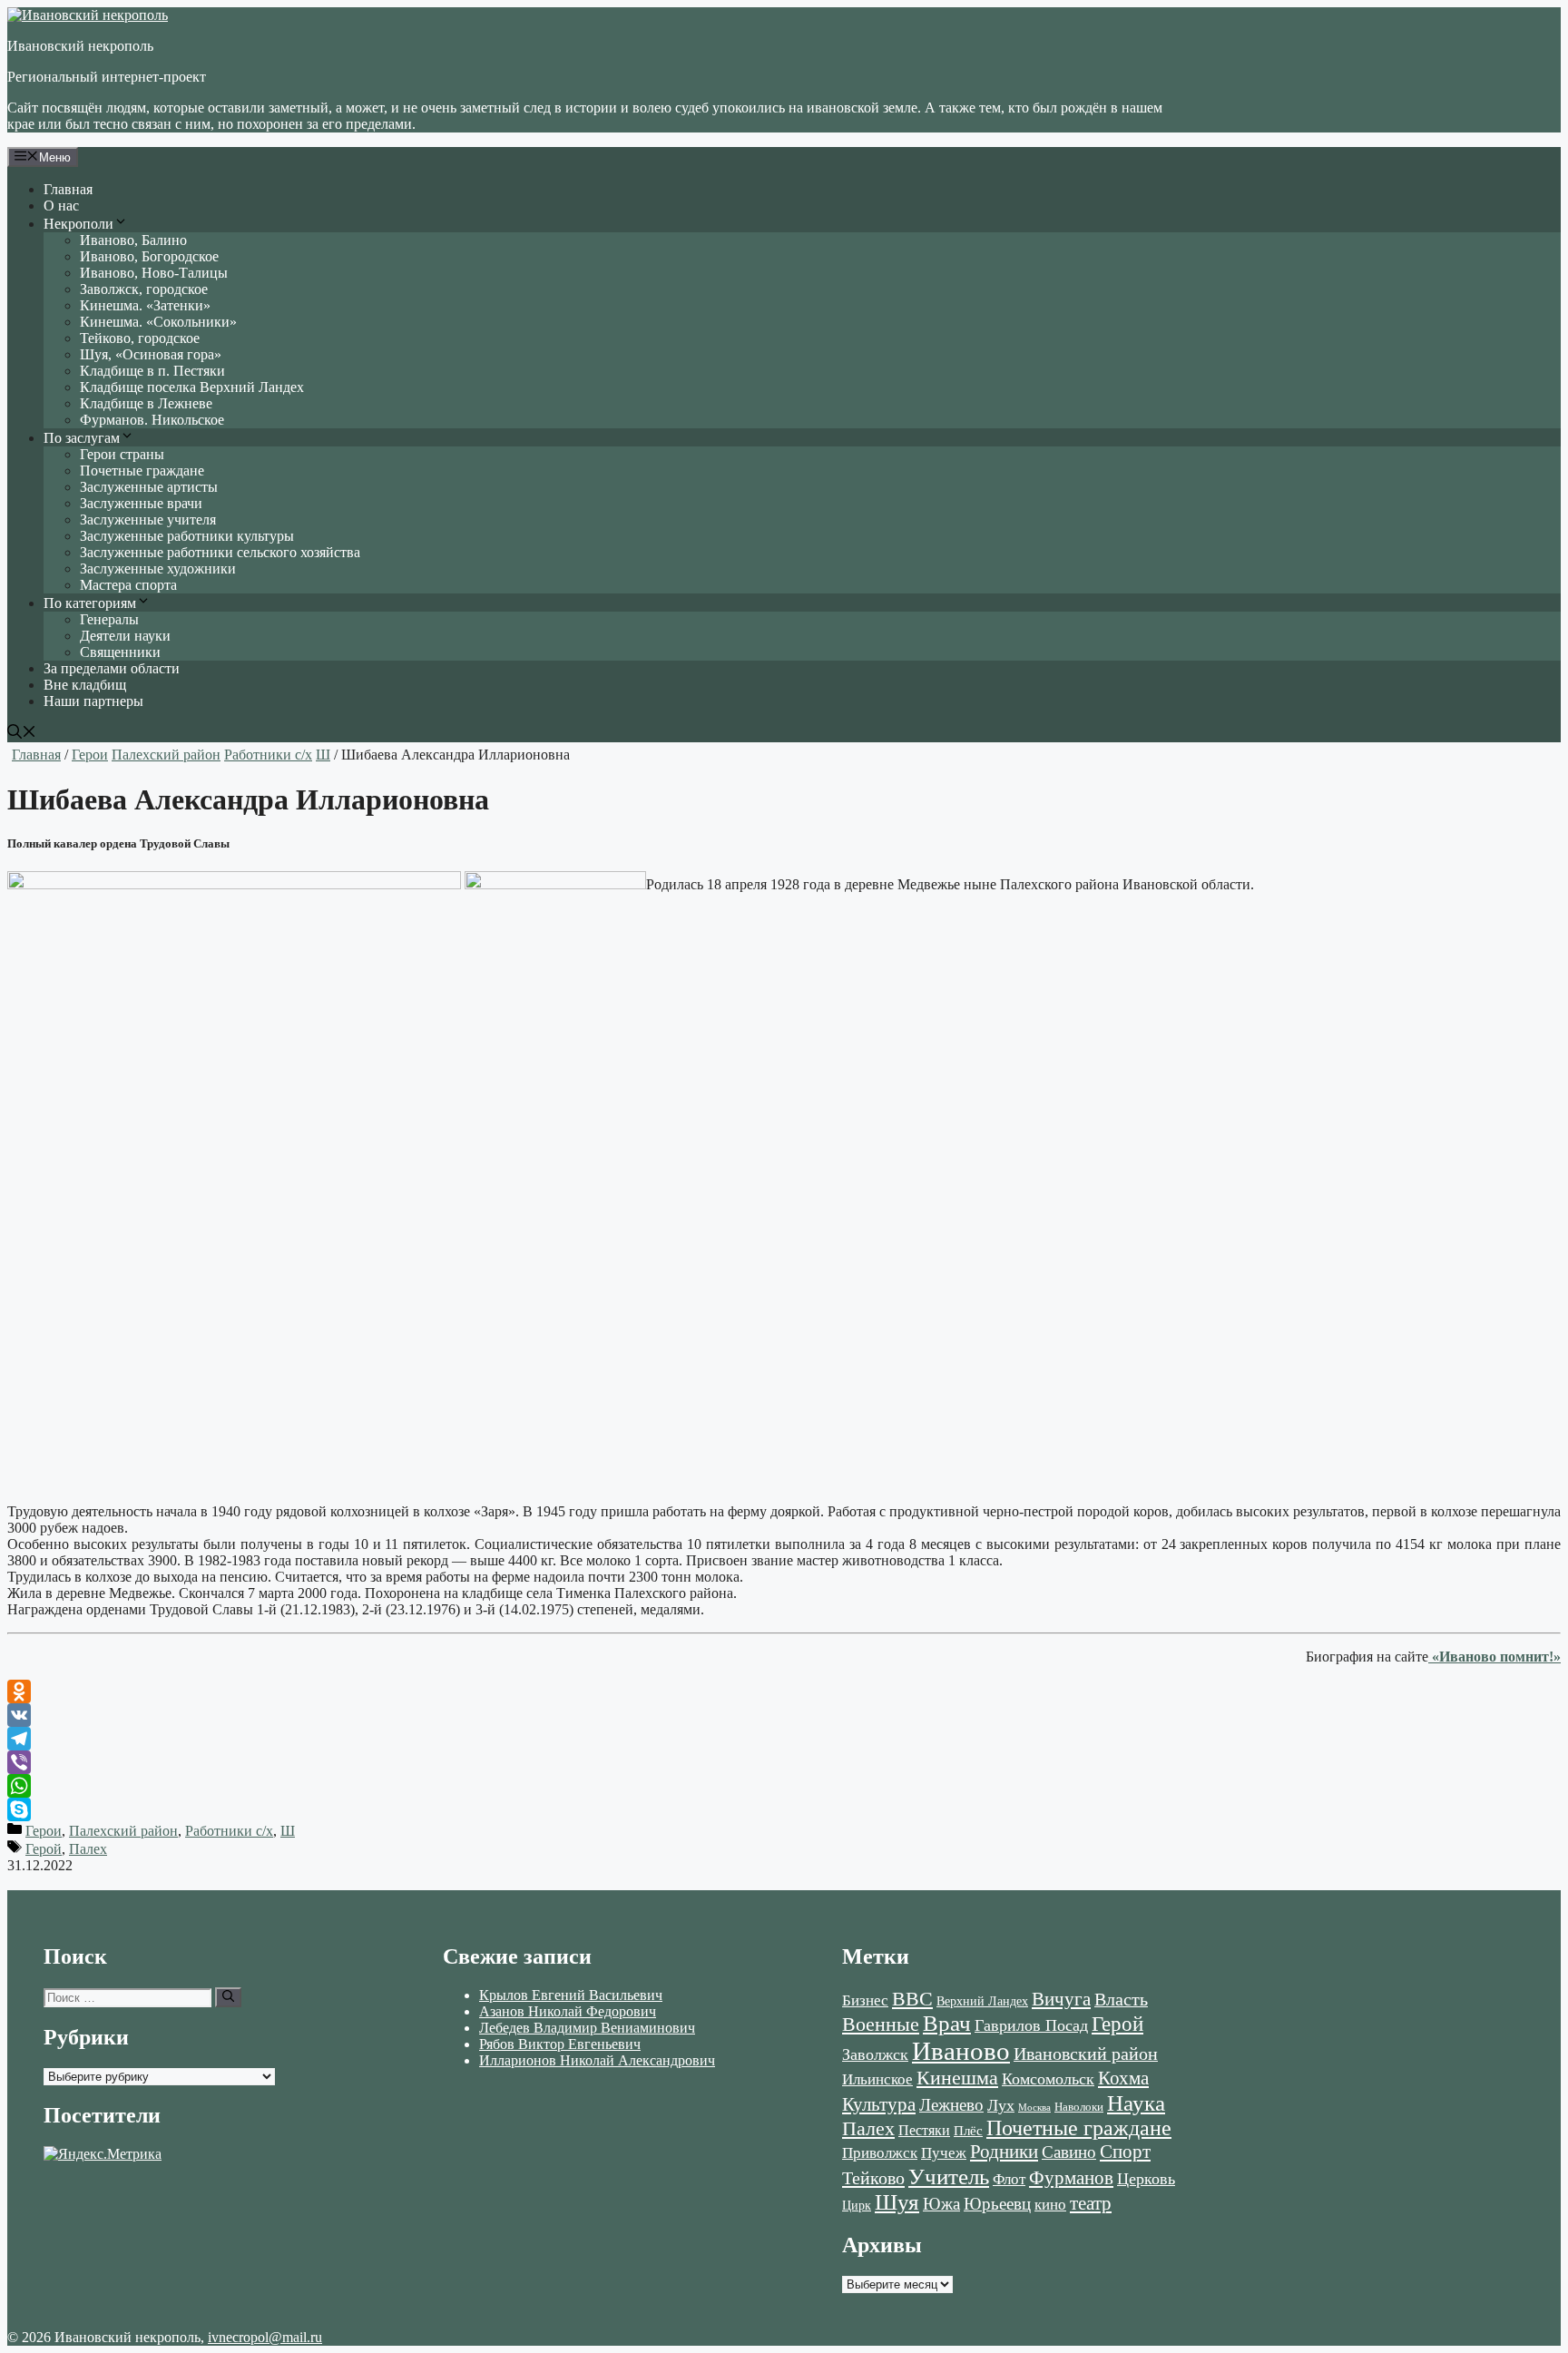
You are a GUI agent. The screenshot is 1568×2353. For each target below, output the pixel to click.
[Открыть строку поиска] (22, 734)
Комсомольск (1048, 2079)
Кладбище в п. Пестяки (152, 371)
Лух (1001, 2105)
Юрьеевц (997, 2204)
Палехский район (166, 755)
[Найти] (228, 1997)
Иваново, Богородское (149, 256)
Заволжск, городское (144, 289)
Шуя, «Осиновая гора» (151, 354)
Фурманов (1071, 2178)
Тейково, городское (140, 338)
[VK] (784, 1715)
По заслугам (82, 438)
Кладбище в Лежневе (146, 403)
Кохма (1123, 2078)
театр (1091, 2203)
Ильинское (877, 2079)
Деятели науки (125, 636)
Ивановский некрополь (80, 46)
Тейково (873, 2178)
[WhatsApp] (784, 1786)
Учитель (949, 2176)
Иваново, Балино (133, 240)
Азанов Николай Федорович (568, 2011)
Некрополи (78, 224)
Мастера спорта (128, 585)
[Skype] (784, 1809)
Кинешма (957, 2078)
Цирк (857, 2206)
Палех (88, 1849)
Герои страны (122, 454)
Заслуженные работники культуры (187, 536)
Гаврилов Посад (1031, 2025)
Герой (44, 1849)
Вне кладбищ (85, 685)
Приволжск (880, 2153)
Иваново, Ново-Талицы (154, 273)
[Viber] (784, 1762)
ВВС (912, 1999)
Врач (947, 2023)
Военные (881, 2024)
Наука (1136, 2103)
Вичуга (1061, 1999)
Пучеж (944, 2152)
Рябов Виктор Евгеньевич (560, 2044)
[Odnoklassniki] (784, 1691)
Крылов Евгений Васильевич (571, 1995)
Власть (1121, 2000)
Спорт (1125, 2152)
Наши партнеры (93, 701)
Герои (90, 755)
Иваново (961, 2051)
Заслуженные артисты (149, 487)
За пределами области (112, 668)
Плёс (968, 2130)
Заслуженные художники (158, 569)
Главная (68, 189)
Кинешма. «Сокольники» (158, 322)
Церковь (1146, 2179)
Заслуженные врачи (141, 503)
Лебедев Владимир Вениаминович (587, 2028)
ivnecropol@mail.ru (265, 2337)
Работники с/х (268, 755)
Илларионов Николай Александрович (597, 2060)
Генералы (109, 619)
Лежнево (951, 2105)
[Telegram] (784, 1739)
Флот (1009, 2179)
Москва (1034, 2108)
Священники (120, 652)
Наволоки (1079, 2107)
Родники (1004, 2152)
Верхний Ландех (982, 2001)
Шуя (897, 2202)
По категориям (90, 603)
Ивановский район (1086, 2054)
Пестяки (924, 2130)
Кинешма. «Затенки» (145, 305)
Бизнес (865, 2000)
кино (1050, 2205)
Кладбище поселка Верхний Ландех (192, 387)
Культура (879, 2104)
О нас (61, 206)
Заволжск (875, 2054)
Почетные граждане (142, 471)
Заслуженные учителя (148, 520)
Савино (1069, 2152)
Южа (941, 2204)
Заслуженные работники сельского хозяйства (220, 552)
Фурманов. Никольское (152, 420)
